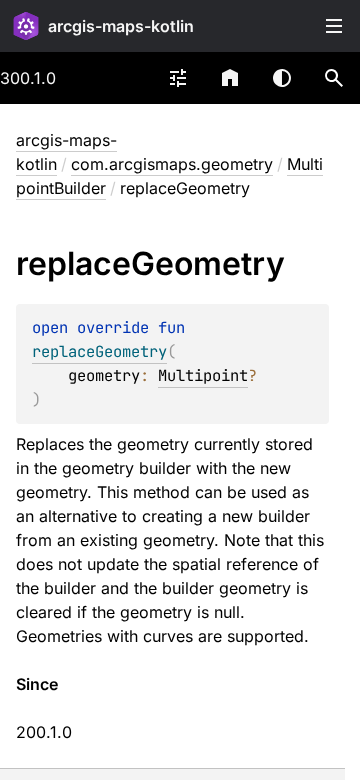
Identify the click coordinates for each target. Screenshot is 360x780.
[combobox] (178, 78)
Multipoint (203, 375)
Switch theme (282, 78)
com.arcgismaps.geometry (172, 164)
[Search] (334, 78)
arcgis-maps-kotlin (121, 26)
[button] (334, 78)
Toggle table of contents (334, 26)
